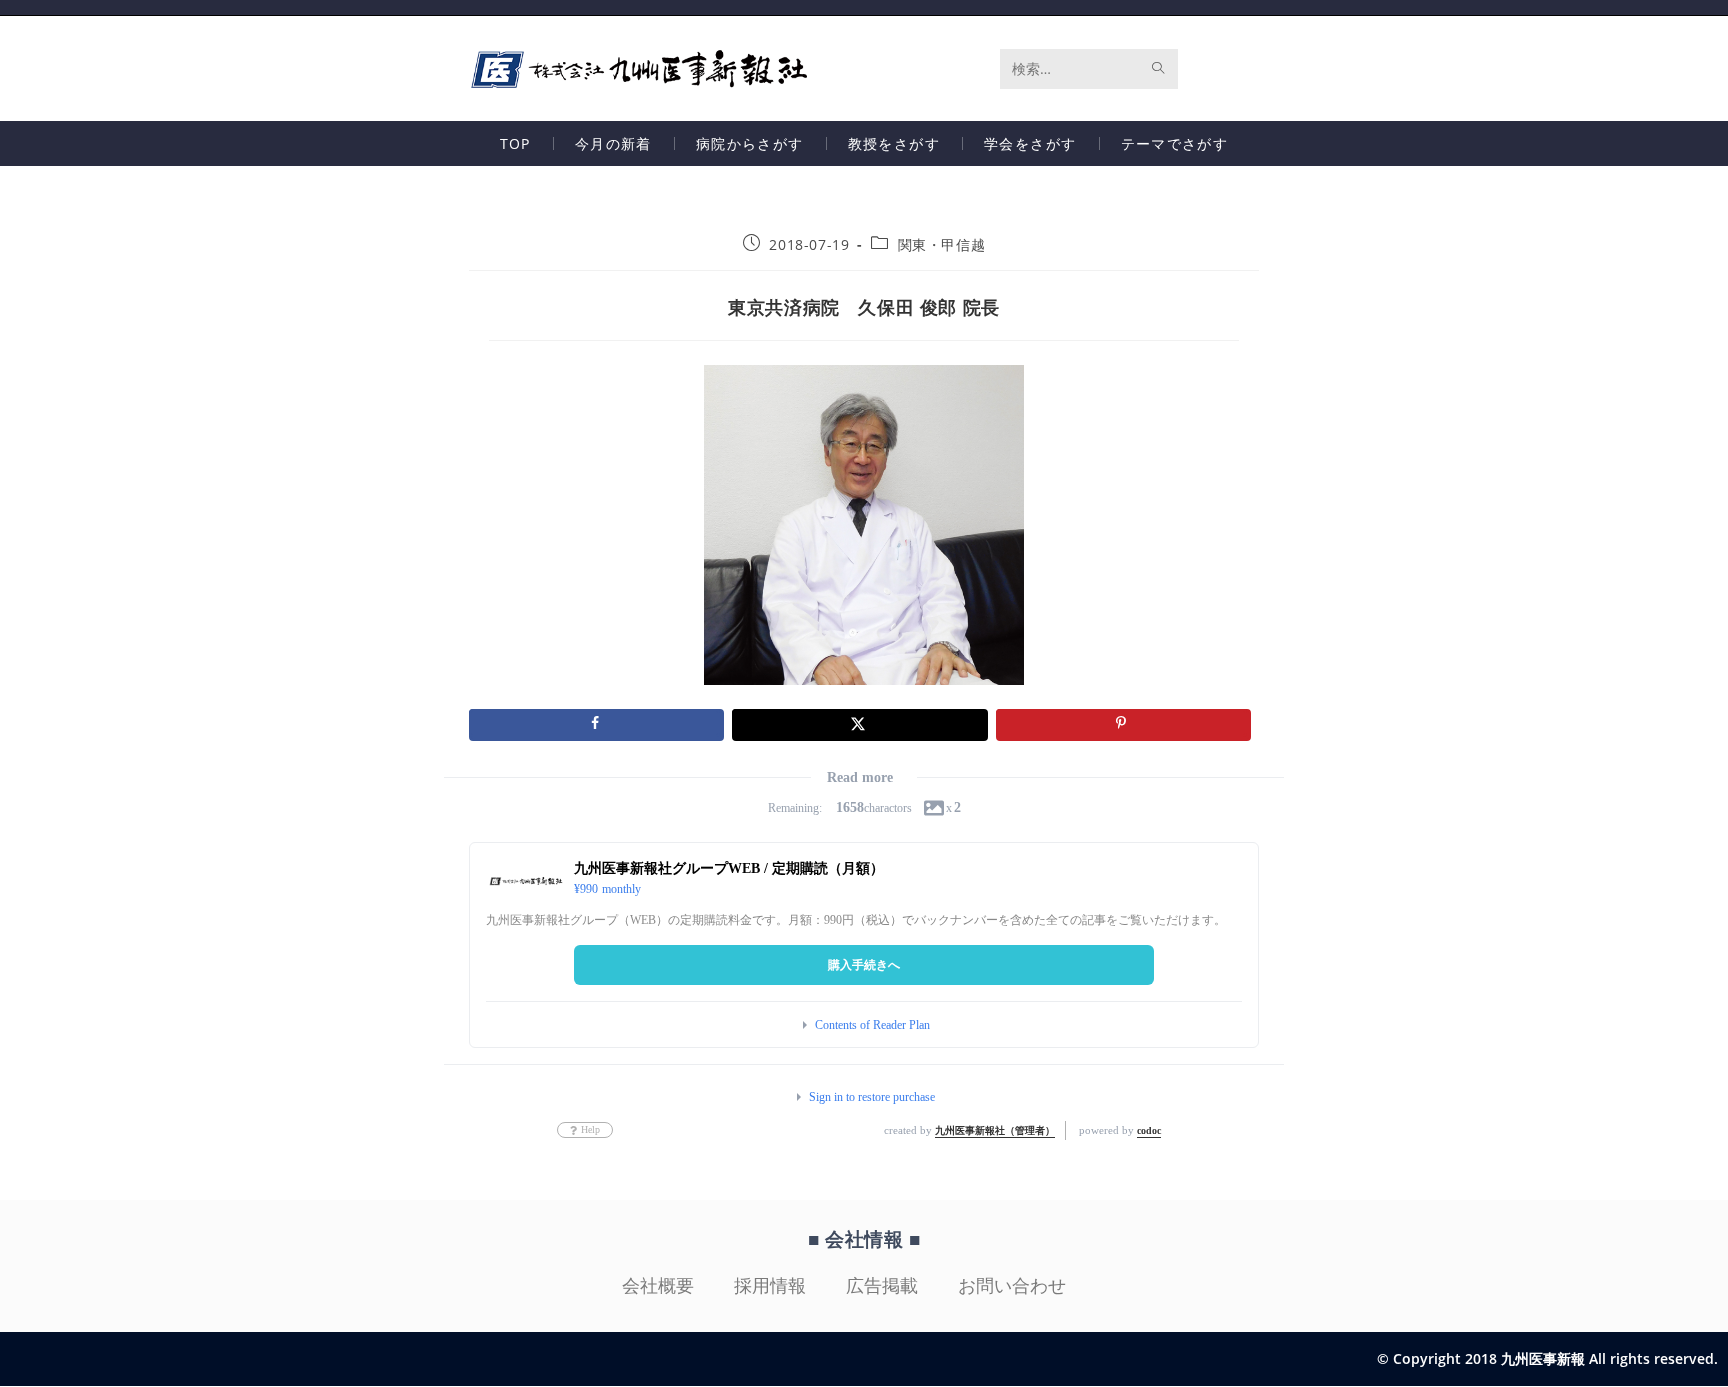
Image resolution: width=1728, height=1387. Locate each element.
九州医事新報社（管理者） (995, 1130)
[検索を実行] (1159, 69)
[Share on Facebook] (596, 725)
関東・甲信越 (942, 244)
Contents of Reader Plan (872, 1025)
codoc (1149, 1130)
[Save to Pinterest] (1123, 725)
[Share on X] (859, 725)
